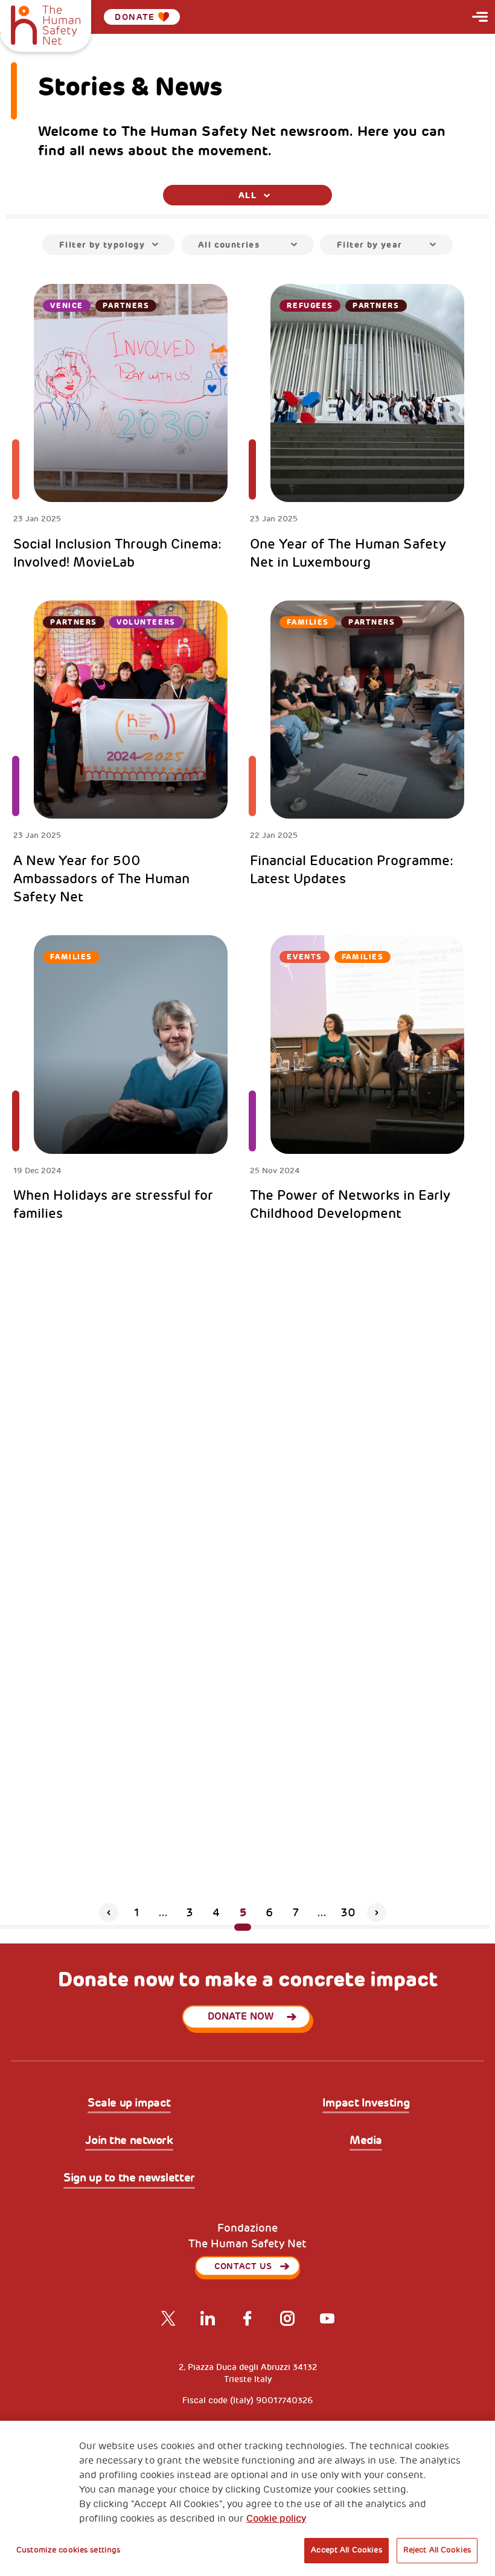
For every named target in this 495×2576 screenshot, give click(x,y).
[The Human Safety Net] (46, 24)
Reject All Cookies (437, 2550)
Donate (135, 17)
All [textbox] (247, 195)
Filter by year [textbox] (370, 245)
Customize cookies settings (68, 2550)
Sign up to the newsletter (129, 2178)
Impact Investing (366, 2104)
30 (348, 1913)
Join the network (129, 2141)
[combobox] (247, 195)
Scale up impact (129, 2104)
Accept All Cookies (346, 2550)
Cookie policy (276, 2519)
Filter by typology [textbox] (102, 245)
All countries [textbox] (229, 245)
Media (366, 2141)
